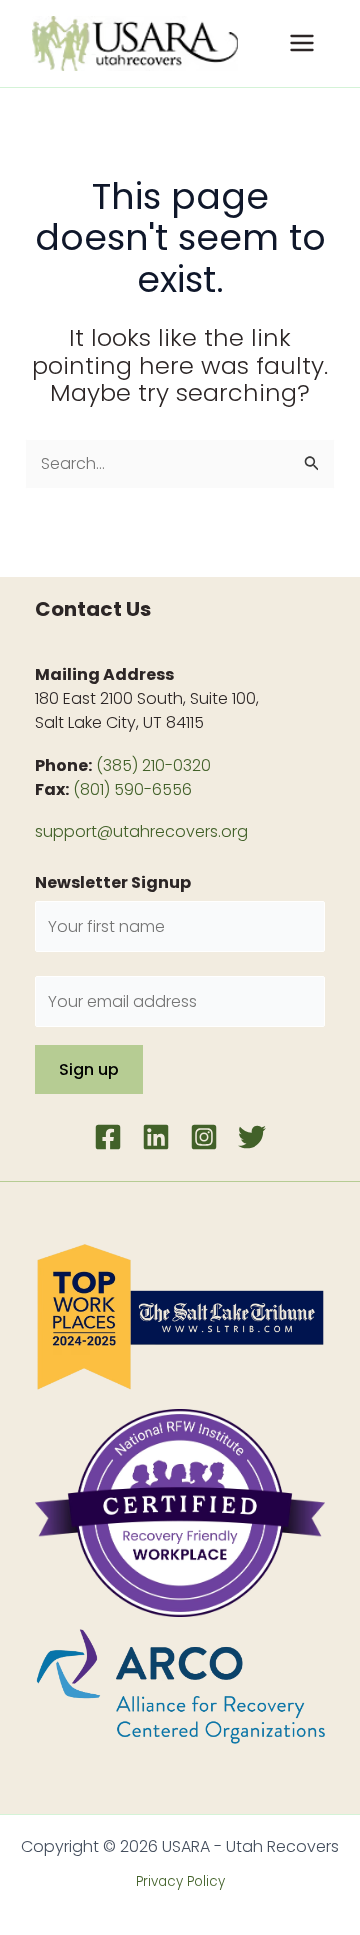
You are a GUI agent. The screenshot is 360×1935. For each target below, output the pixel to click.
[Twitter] (252, 1137)
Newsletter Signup (113, 882)
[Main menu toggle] (302, 43)
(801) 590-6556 (132, 789)
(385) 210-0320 (153, 765)
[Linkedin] (156, 1137)
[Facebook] (108, 1137)
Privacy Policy (180, 1881)
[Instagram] (204, 1137)
